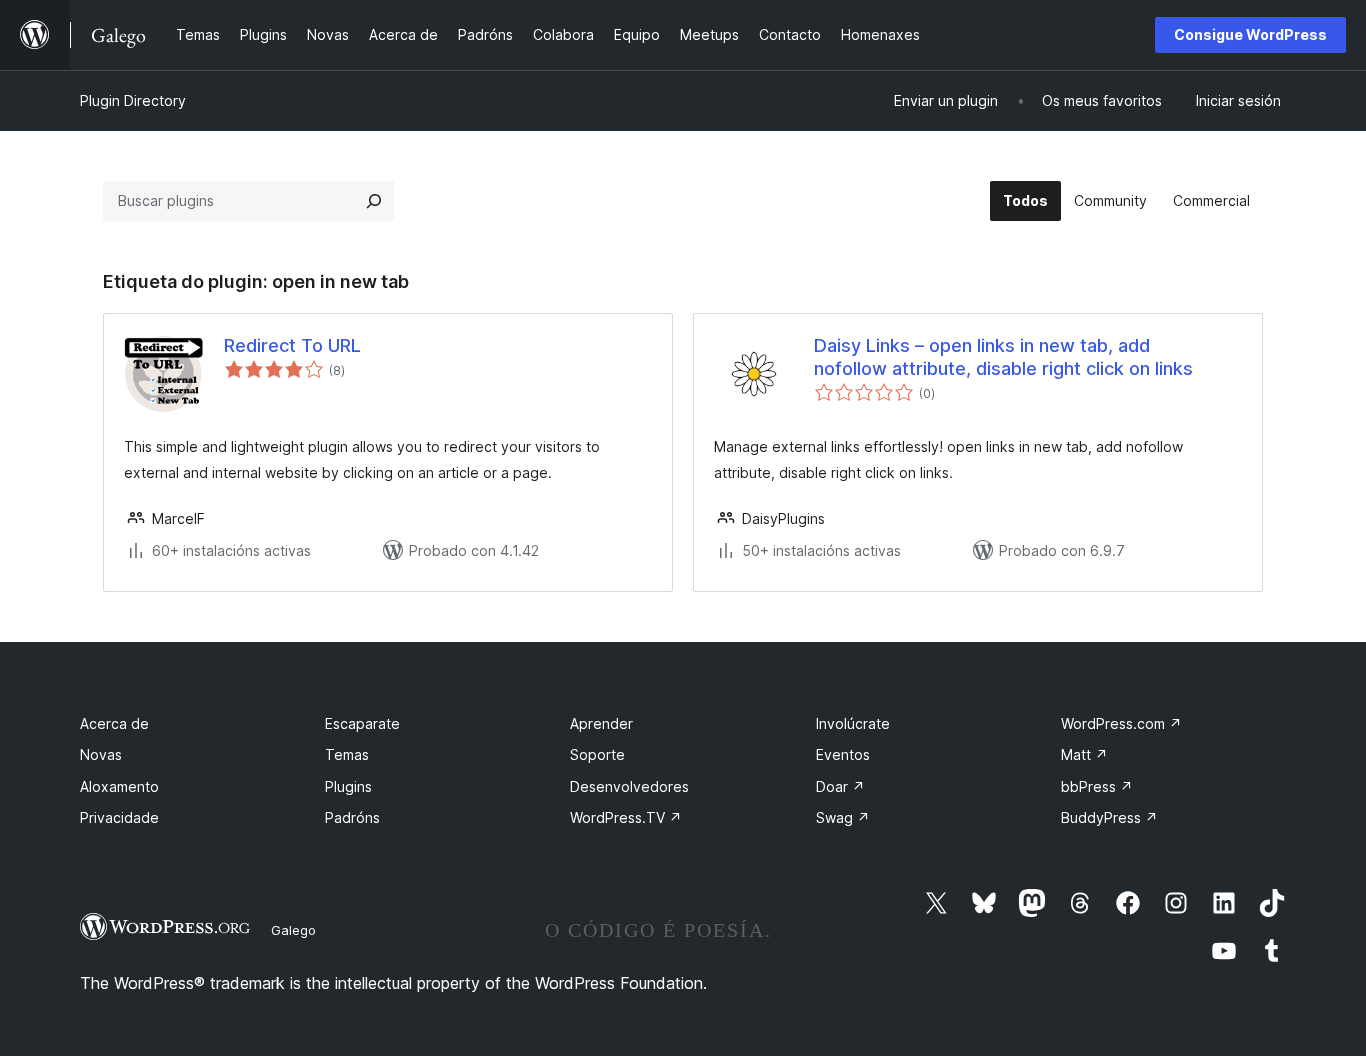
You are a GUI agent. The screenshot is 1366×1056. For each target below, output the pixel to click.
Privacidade (119, 817)
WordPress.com (1121, 723)
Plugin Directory (133, 100)
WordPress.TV (626, 817)
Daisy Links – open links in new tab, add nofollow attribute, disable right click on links (1003, 357)
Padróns (352, 817)
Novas (101, 754)
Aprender (601, 723)
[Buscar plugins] (374, 201)
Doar (840, 786)
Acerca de (114, 723)
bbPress (1097, 786)
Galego (293, 930)
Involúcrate (853, 723)
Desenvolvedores (629, 786)
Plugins (348, 786)
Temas (347, 754)
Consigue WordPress (1250, 34)
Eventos (843, 754)
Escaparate (362, 723)
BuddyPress (1109, 817)
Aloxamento (119, 786)
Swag (843, 817)
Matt (1084, 754)
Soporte (597, 754)
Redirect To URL (292, 345)
